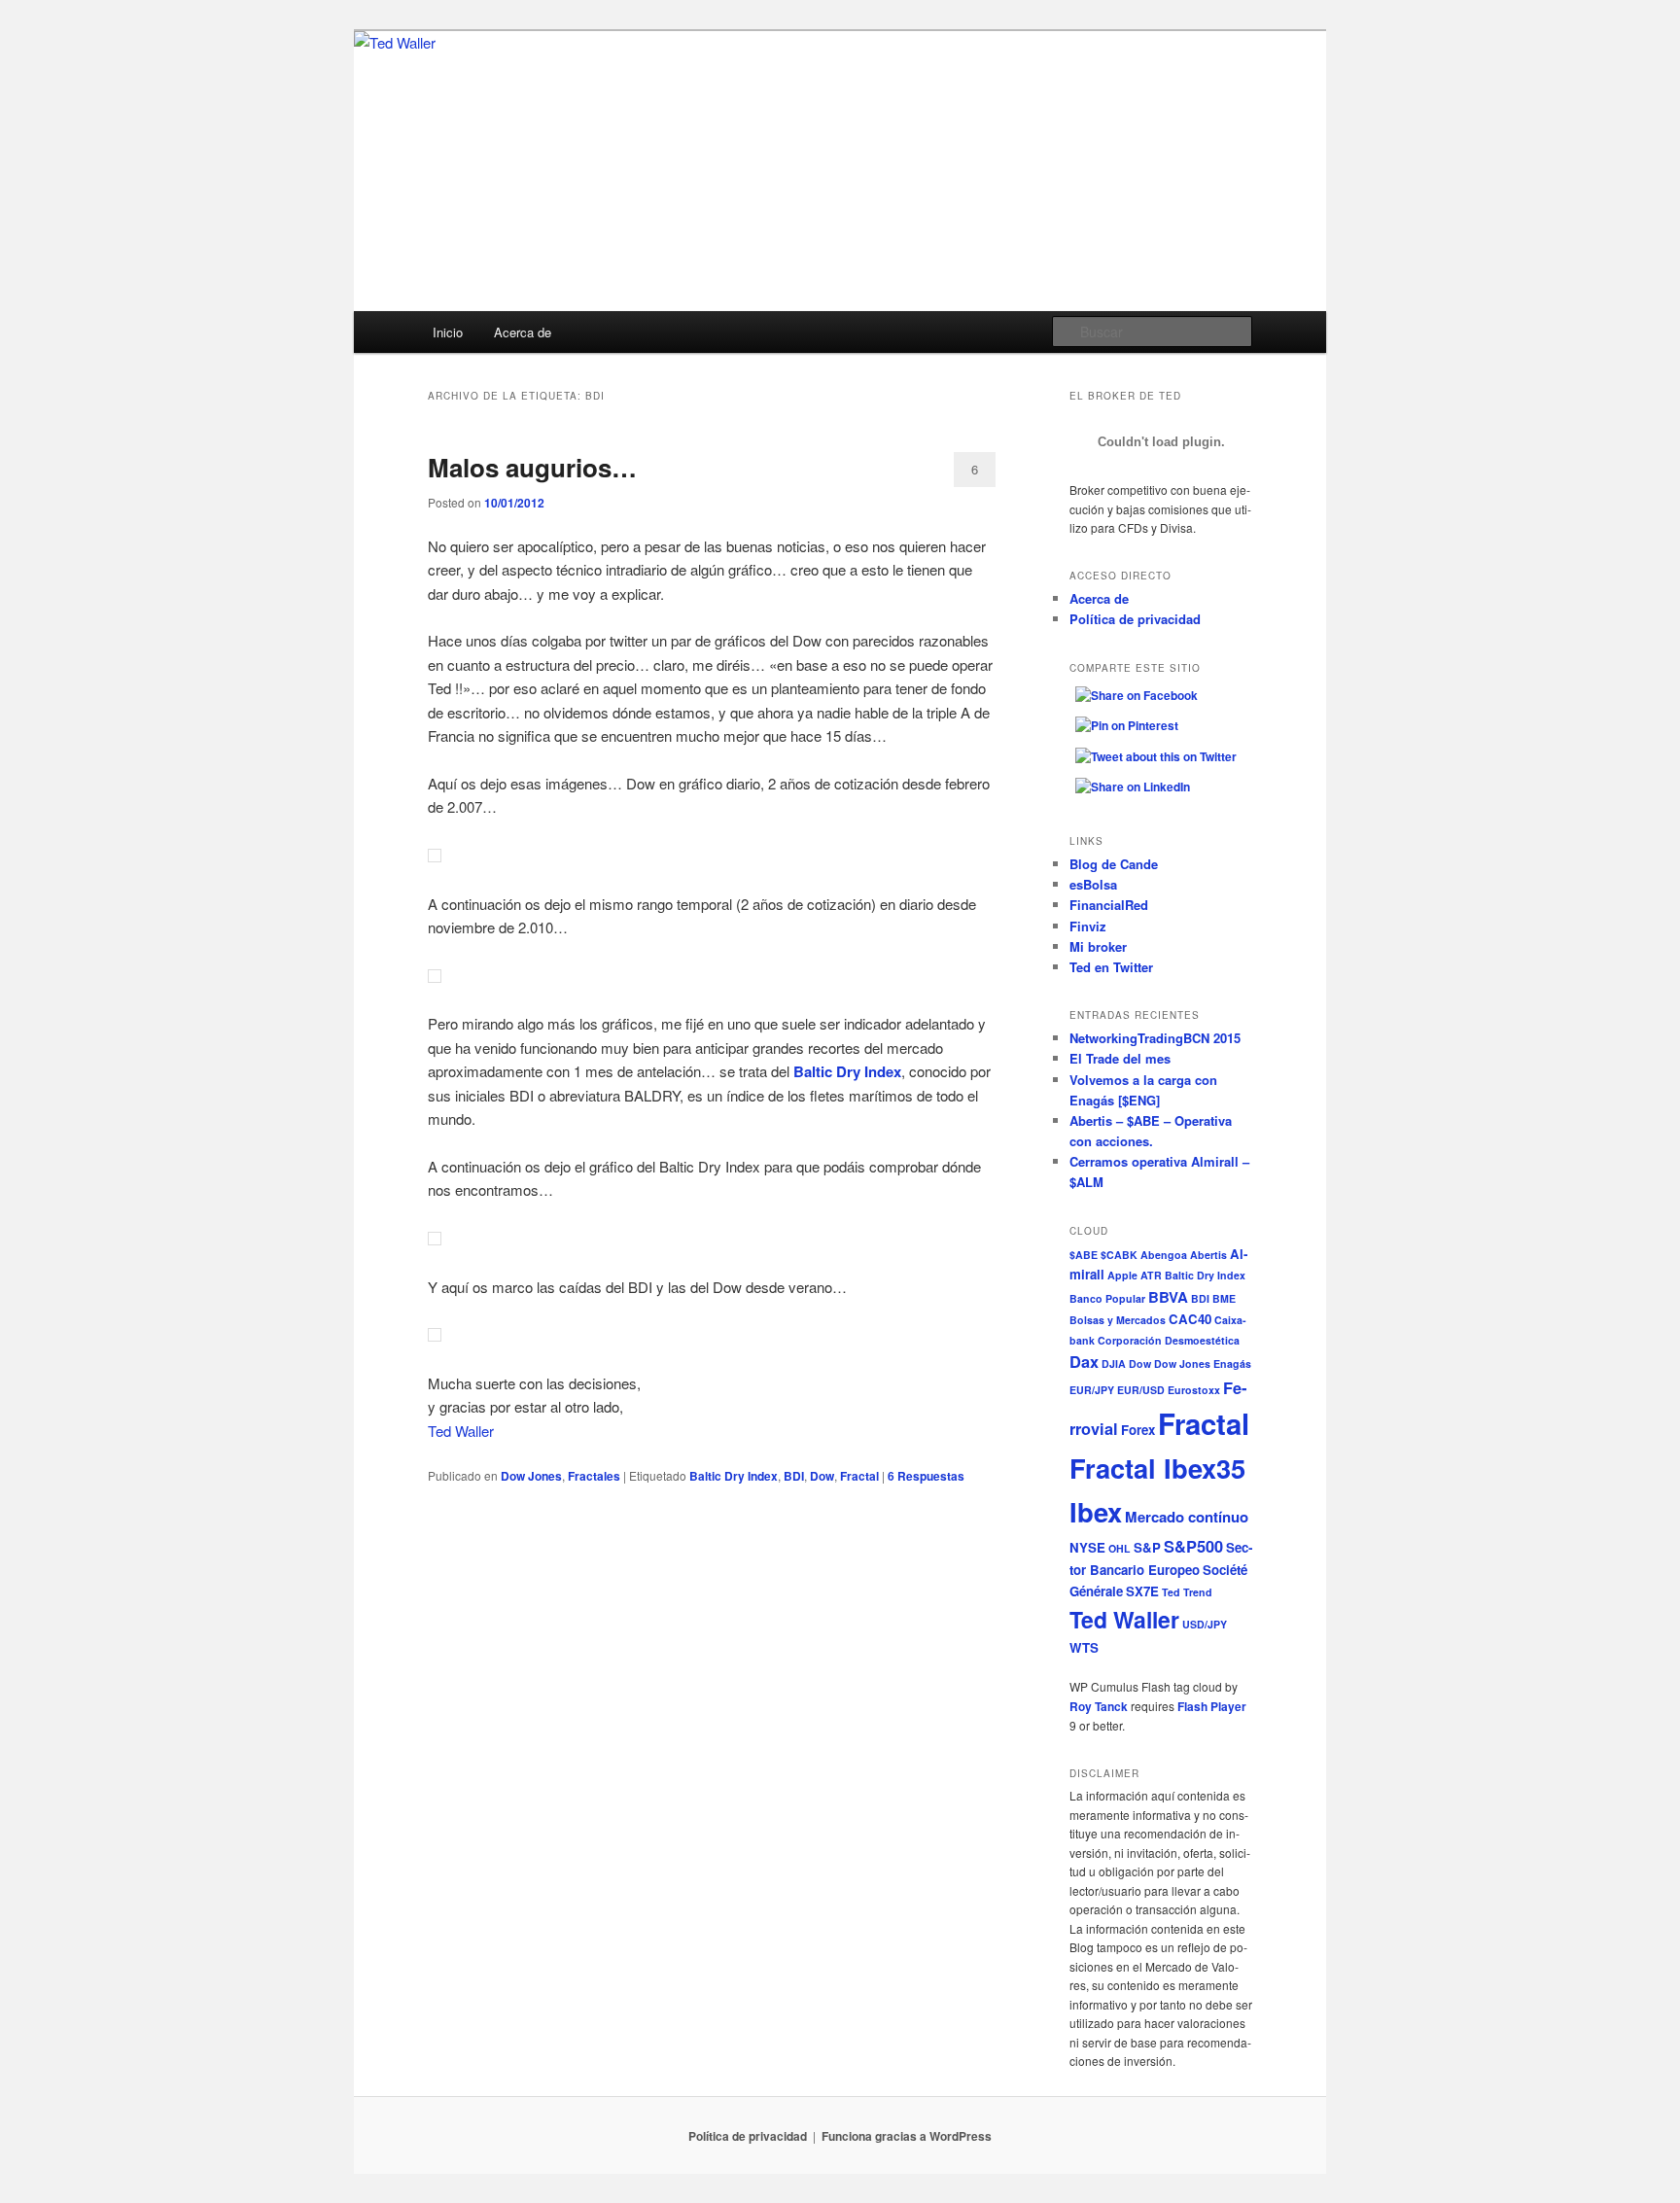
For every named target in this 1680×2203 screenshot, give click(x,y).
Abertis (1208, 1255)
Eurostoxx (1194, 1390)
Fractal (859, 1476)
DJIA (1114, 1364)
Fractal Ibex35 (1157, 1468)
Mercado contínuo (1187, 1517)
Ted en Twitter (1111, 967)
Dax (1084, 1361)
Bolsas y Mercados (1118, 1320)
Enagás (1232, 1364)
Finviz (1088, 926)
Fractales (594, 1476)
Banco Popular (1107, 1298)
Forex (1138, 1430)
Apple (1122, 1275)
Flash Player (1212, 1706)
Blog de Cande (1114, 864)
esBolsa (1093, 884)
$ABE (1084, 1255)
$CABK (1119, 1255)
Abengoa (1164, 1255)
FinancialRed (1109, 905)
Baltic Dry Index (734, 1476)
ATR (1151, 1275)
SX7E (1142, 1591)
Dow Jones (531, 1476)
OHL (1120, 1548)
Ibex (1096, 1511)
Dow (822, 1476)
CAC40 (1190, 1319)
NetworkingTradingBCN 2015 (1155, 1038)
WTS (1084, 1647)
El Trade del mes (1120, 1058)
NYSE (1087, 1547)
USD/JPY (1205, 1624)
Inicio (448, 332)
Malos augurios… (532, 467)
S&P (1147, 1547)
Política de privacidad (1135, 619)
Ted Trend (1187, 1592)
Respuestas (926, 1476)
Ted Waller (461, 1431)
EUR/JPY (1092, 1390)
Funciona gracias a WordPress (907, 2136)
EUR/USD (1141, 1390)
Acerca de (523, 332)
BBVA (1168, 1297)
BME (1224, 1298)
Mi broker (1098, 946)
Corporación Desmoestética (1169, 1340)
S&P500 (1193, 1546)
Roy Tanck (1099, 1706)
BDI (794, 1476)
